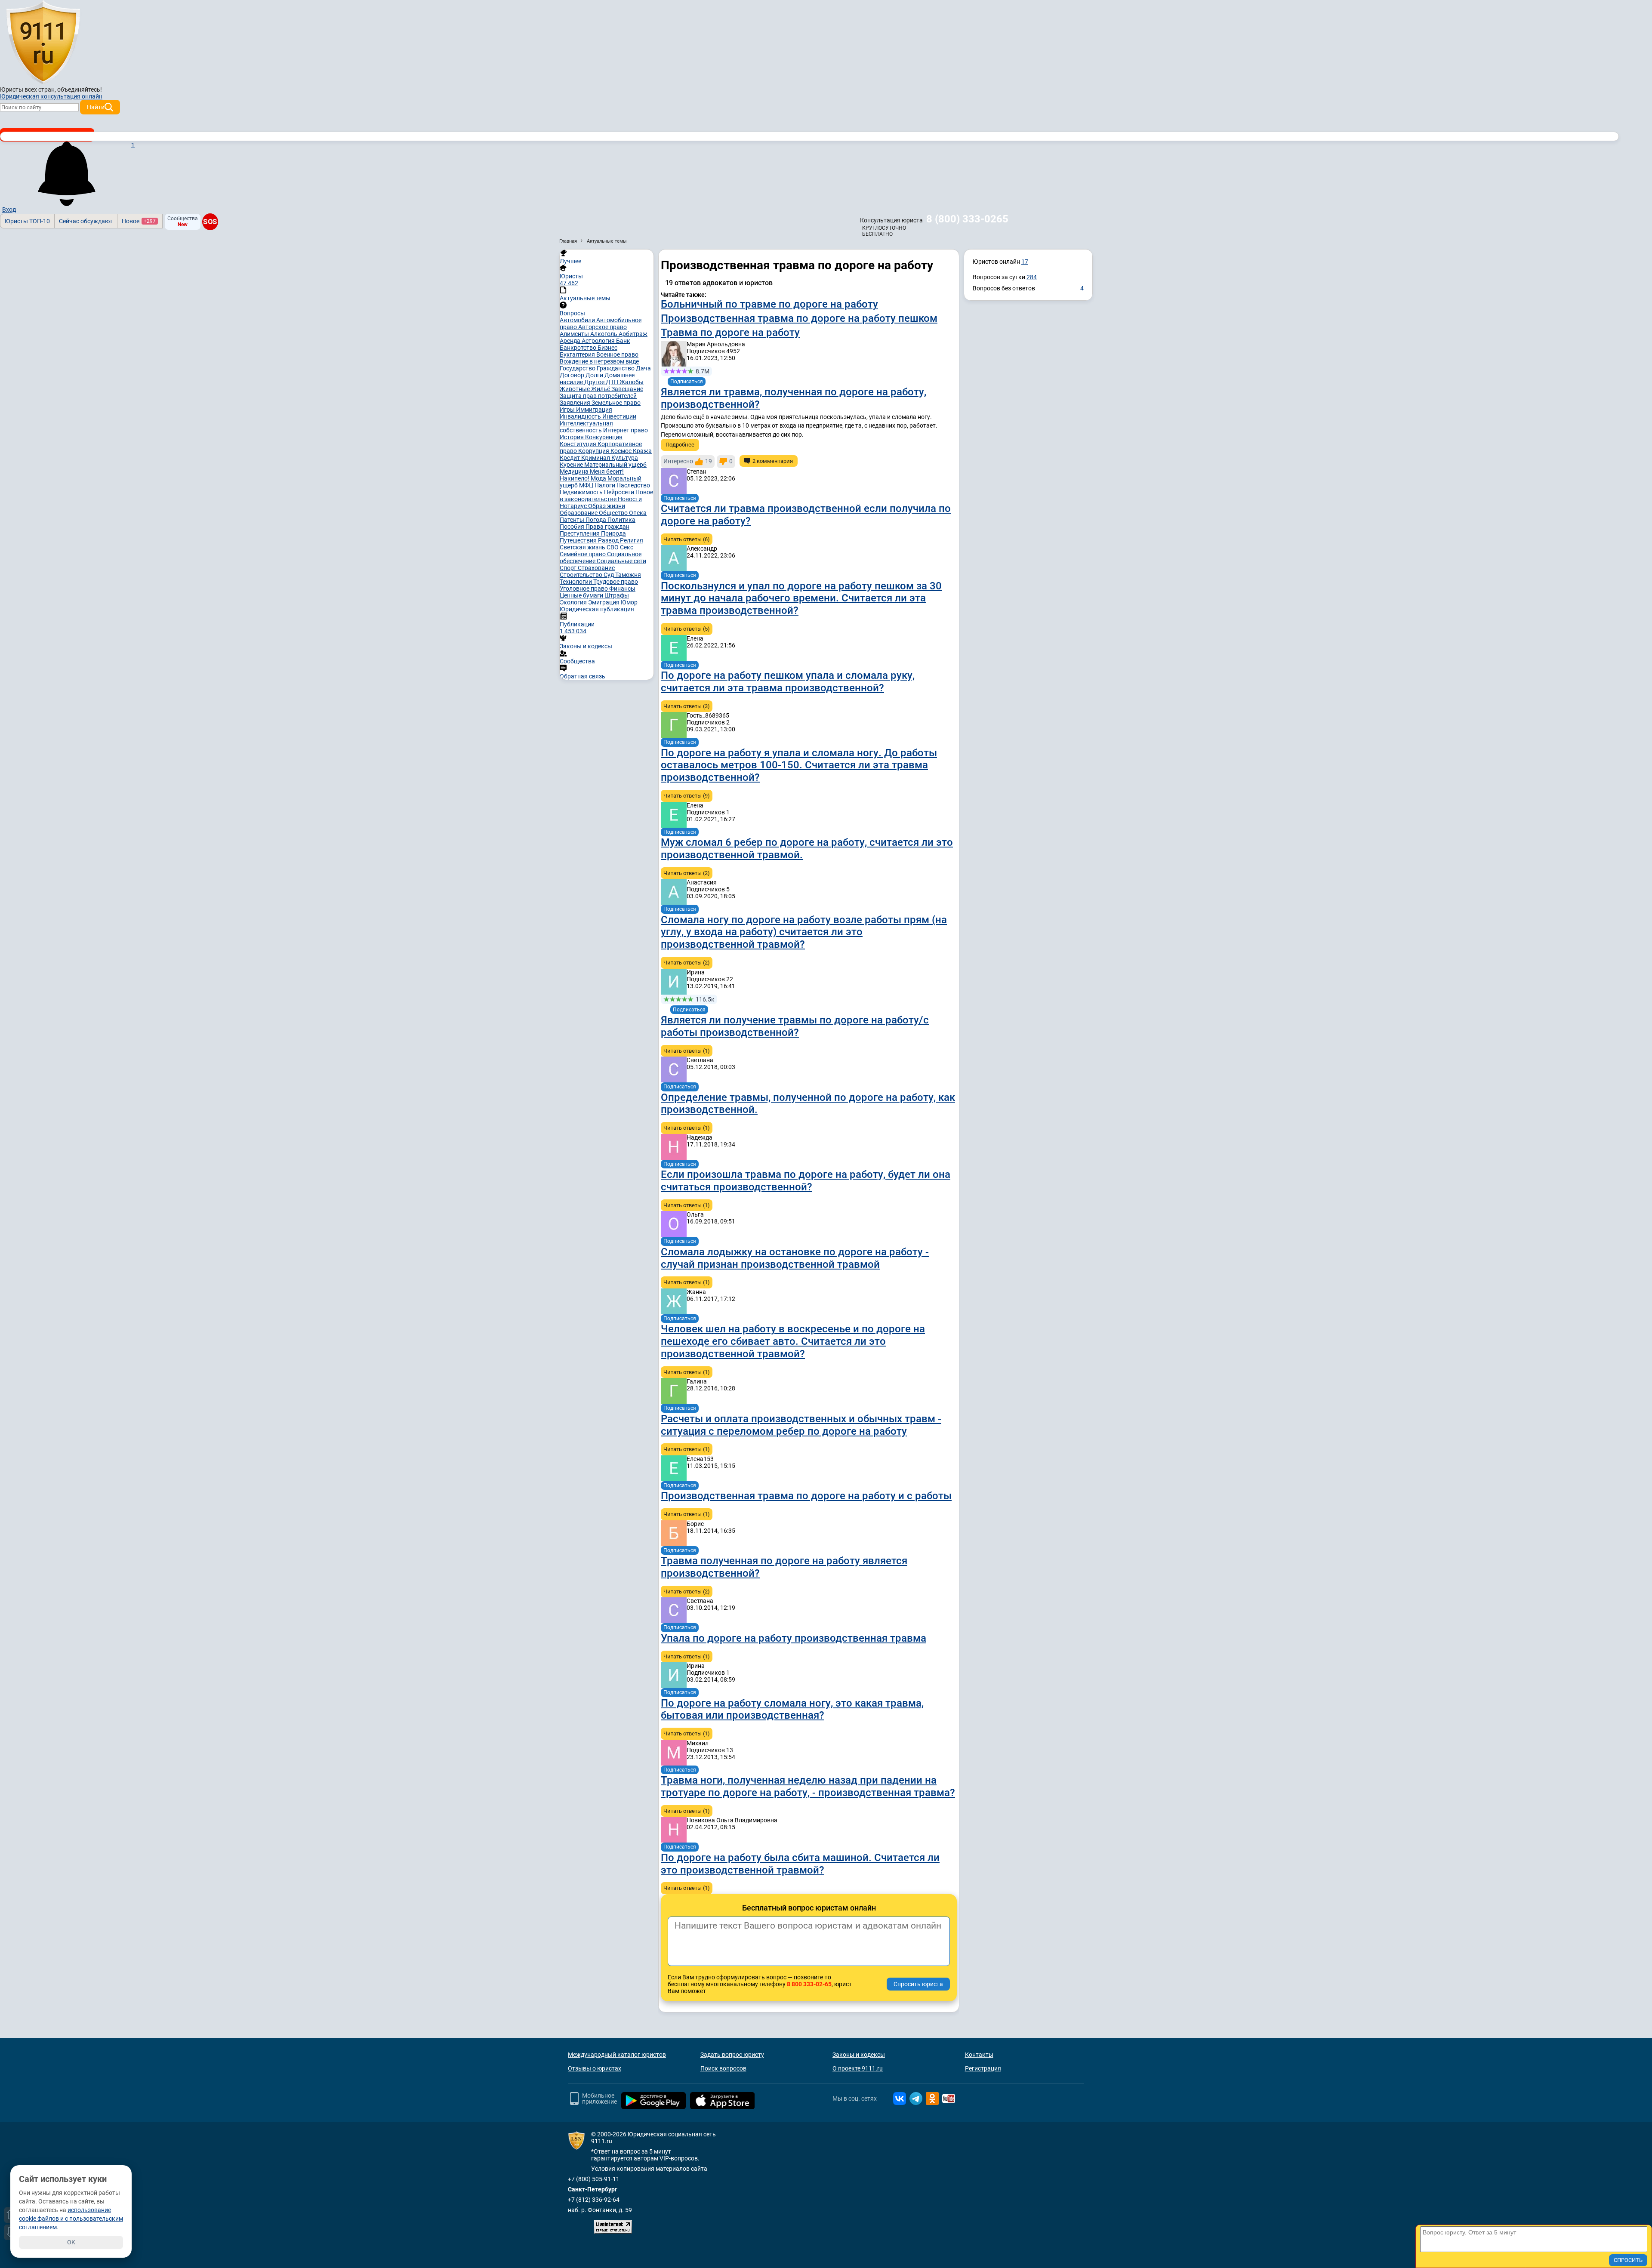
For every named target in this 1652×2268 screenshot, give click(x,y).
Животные (575, 389)
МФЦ (587, 485)
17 (1025, 262)
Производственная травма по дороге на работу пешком (799, 318)
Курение (572, 465)
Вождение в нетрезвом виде (599, 361)
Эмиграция (604, 602)
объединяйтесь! (80, 89)
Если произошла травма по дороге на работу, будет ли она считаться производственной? (806, 1181)
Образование (579, 513)
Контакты (979, 2055)
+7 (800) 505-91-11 (594, 2179)
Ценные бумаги (582, 595)
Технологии (576, 582)
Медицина (575, 471)
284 (1032, 277)
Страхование (596, 568)
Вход (9, 210)
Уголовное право (584, 589)
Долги (595, 375)
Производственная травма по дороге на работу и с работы (806, 1496)
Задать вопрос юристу (732, 2055)
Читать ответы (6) (687, 539)
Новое (139, 221)
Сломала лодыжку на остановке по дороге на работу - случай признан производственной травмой (795, 1258)
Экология (574, 602)
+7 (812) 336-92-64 (594, 2200)
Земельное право (616, 403)
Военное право (617, 354)
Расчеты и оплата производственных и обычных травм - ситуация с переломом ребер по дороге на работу (801, 1425)
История (572, 437)
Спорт (569, 568)
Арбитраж (633, 334)
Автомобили (578, 320)
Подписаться (687, 382)
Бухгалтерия (578, 354)
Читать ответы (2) (687, 873)
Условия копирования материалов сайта (649, 2169)
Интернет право (626, 430)
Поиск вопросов (723, 2068)
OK (71, 2242)
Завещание (627, 389)
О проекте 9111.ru (858, 2068)
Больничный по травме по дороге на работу (769, 304)
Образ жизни (607, 506)
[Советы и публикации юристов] (43, 43)
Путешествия (579, 540)
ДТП (613, 382)
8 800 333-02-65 (809, 1984)
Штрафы (617, 595)
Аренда (571, 341)
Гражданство (616, 368)
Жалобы (632, 382)
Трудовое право (616, 582)
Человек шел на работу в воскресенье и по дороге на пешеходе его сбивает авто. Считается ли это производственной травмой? (793, 1341)
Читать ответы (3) (687, 706)
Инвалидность (581, 416)
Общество (614, 513)
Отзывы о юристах (595, 2068)
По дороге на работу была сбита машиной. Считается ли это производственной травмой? (800, 1864)
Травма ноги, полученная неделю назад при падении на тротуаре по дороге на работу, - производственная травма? (808, 1786)
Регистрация (983, 2068)
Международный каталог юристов (617, 2055)
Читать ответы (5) (687, 629)
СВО (613, 547)
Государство (578, 368)
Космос (622, 451)
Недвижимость (582, 492)
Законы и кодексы (859, 2055)
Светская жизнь (583, 547)
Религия (632, 540)
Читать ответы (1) (687, 1051)
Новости (630, 499)
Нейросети (620, 492)
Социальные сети (621, 561)
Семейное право (583, 554)
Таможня (628, 575)
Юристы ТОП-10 (27, 221)
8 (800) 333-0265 (967, 219)
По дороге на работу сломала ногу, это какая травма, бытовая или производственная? (792, 1709)
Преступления (580, 533)
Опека (638, 513)
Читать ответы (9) (687, 796)
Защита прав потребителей (598, 396)
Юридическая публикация (597, 609)
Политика (621, 520)
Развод (609, 540)
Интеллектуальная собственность (586, 427)
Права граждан (607, 527)
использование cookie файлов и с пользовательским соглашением (71, 2219)
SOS (210, 222)
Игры (568, 410)
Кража (642, 451)
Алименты (575, 334)
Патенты (573, 520)
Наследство (633, 485)
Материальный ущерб (615, 465)
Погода (596, 520)
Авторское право (603, 327)
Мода (599, 478)
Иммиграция (594, 410)
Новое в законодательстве (606, 496)
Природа (613, 533)
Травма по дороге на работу (730, 333)
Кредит (570, 458)
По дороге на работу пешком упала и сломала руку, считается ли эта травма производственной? (788, 682)
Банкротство (579, 348)
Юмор (629, 602)
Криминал (596, 458)
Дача (643, 368)
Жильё (601, 389)
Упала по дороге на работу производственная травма (794, 1638)
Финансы (622, 589)
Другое (595, 382)
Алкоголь (604, 334)
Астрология (599, 341)
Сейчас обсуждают (86, 221)
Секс (627, 547)
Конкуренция (604, 437)
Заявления (576, 403)
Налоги (606, 485)
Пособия (573, 527)
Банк (623, 341)
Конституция (579, 444)
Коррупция (594, 451)
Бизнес (607, 348)
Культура (625, 458)
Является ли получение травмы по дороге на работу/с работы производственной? (795, 1026)
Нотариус (574, 506)
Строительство (582, 575)
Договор (573, 375)
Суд (609, 575)
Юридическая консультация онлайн (51, 96)
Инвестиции (619, 416)
